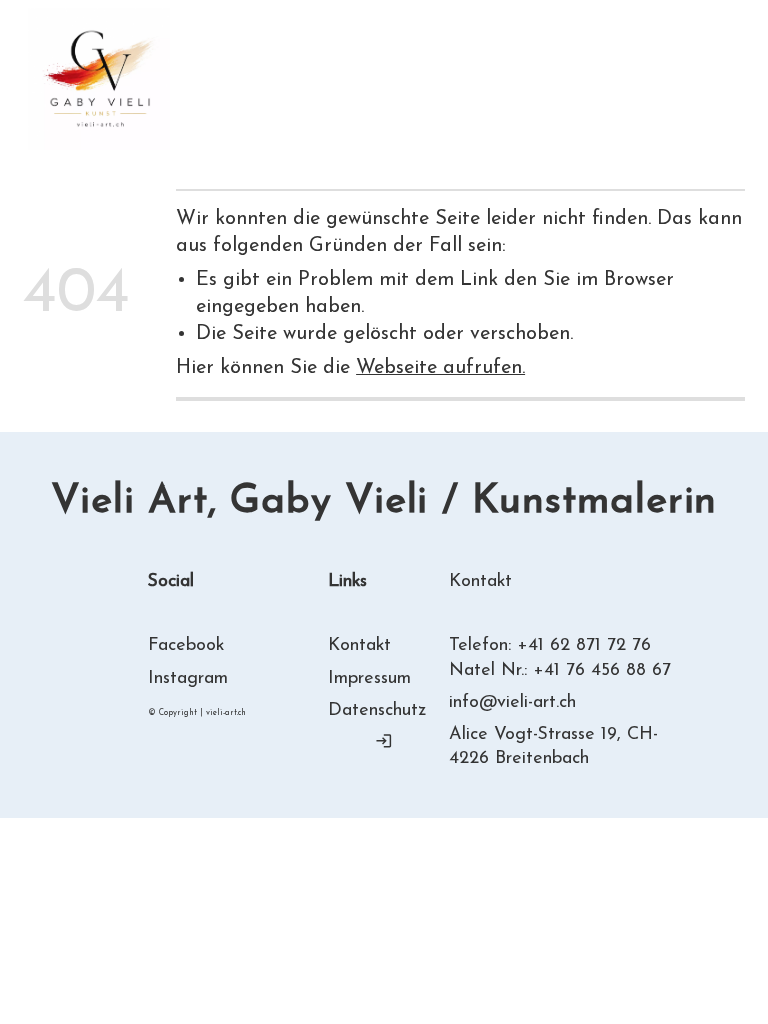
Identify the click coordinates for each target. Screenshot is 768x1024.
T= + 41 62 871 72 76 (659, 77)
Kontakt (427, 92)
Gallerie (457, 65)
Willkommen (224, 65)
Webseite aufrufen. (440, 368)
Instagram (188, 678)
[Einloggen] (384, 741)
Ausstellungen (231, 92)
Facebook (186, 645)
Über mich (350, 65)
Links (342, 92)
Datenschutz (377, 710)
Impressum (369, 678)
